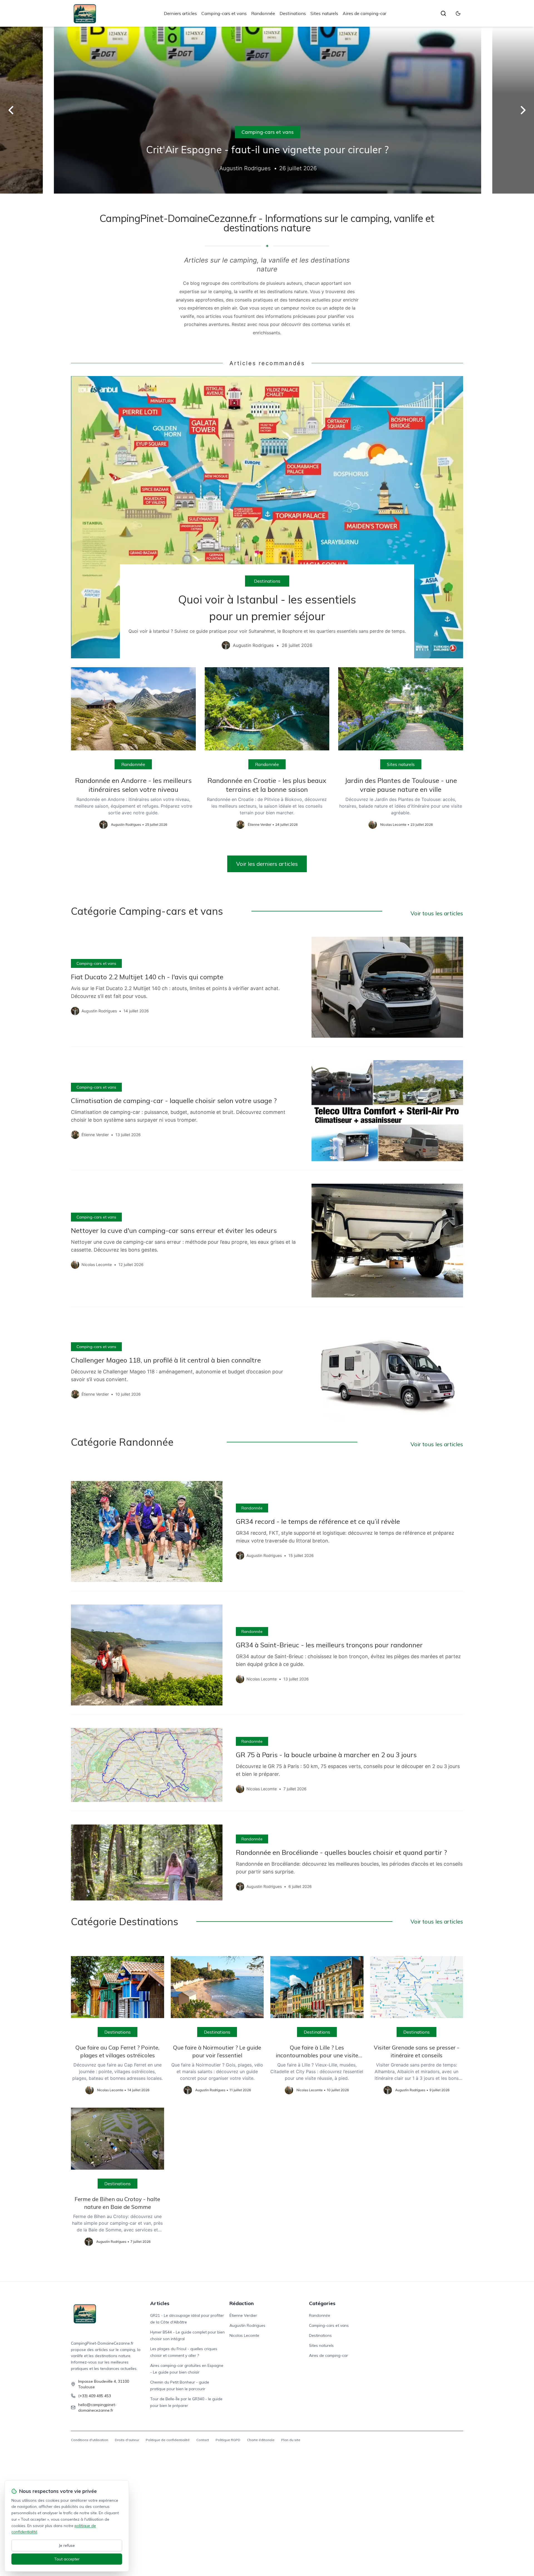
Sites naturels (324, 13)
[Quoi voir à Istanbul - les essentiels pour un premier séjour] (267, 517)
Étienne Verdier (243, 2315)
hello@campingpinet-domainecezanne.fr (97, 2407)
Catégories (322, 2303)
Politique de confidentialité (168, 2440)
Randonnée (263, 13)
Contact (203, 2440)
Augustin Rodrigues (247, 2325)
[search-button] (443, 13)
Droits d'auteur (127, 2440)
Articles (160, 2303)
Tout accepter (67, 2559)
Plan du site (291, 2440)
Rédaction (242, 2303)
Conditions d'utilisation (90, 2440)
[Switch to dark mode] (458, 13)
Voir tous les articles (437, 913)
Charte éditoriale (261, 2440)
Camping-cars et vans (224, 13)
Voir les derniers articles (267, 864)
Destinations (293, 13)
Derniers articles (180, 13)
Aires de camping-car (364, 13)
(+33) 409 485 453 (95, 2396)
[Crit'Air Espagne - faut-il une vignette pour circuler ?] (267, 110)
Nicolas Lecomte (244, 2335)
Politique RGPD (228, 2440)
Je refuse (67, 2545)
